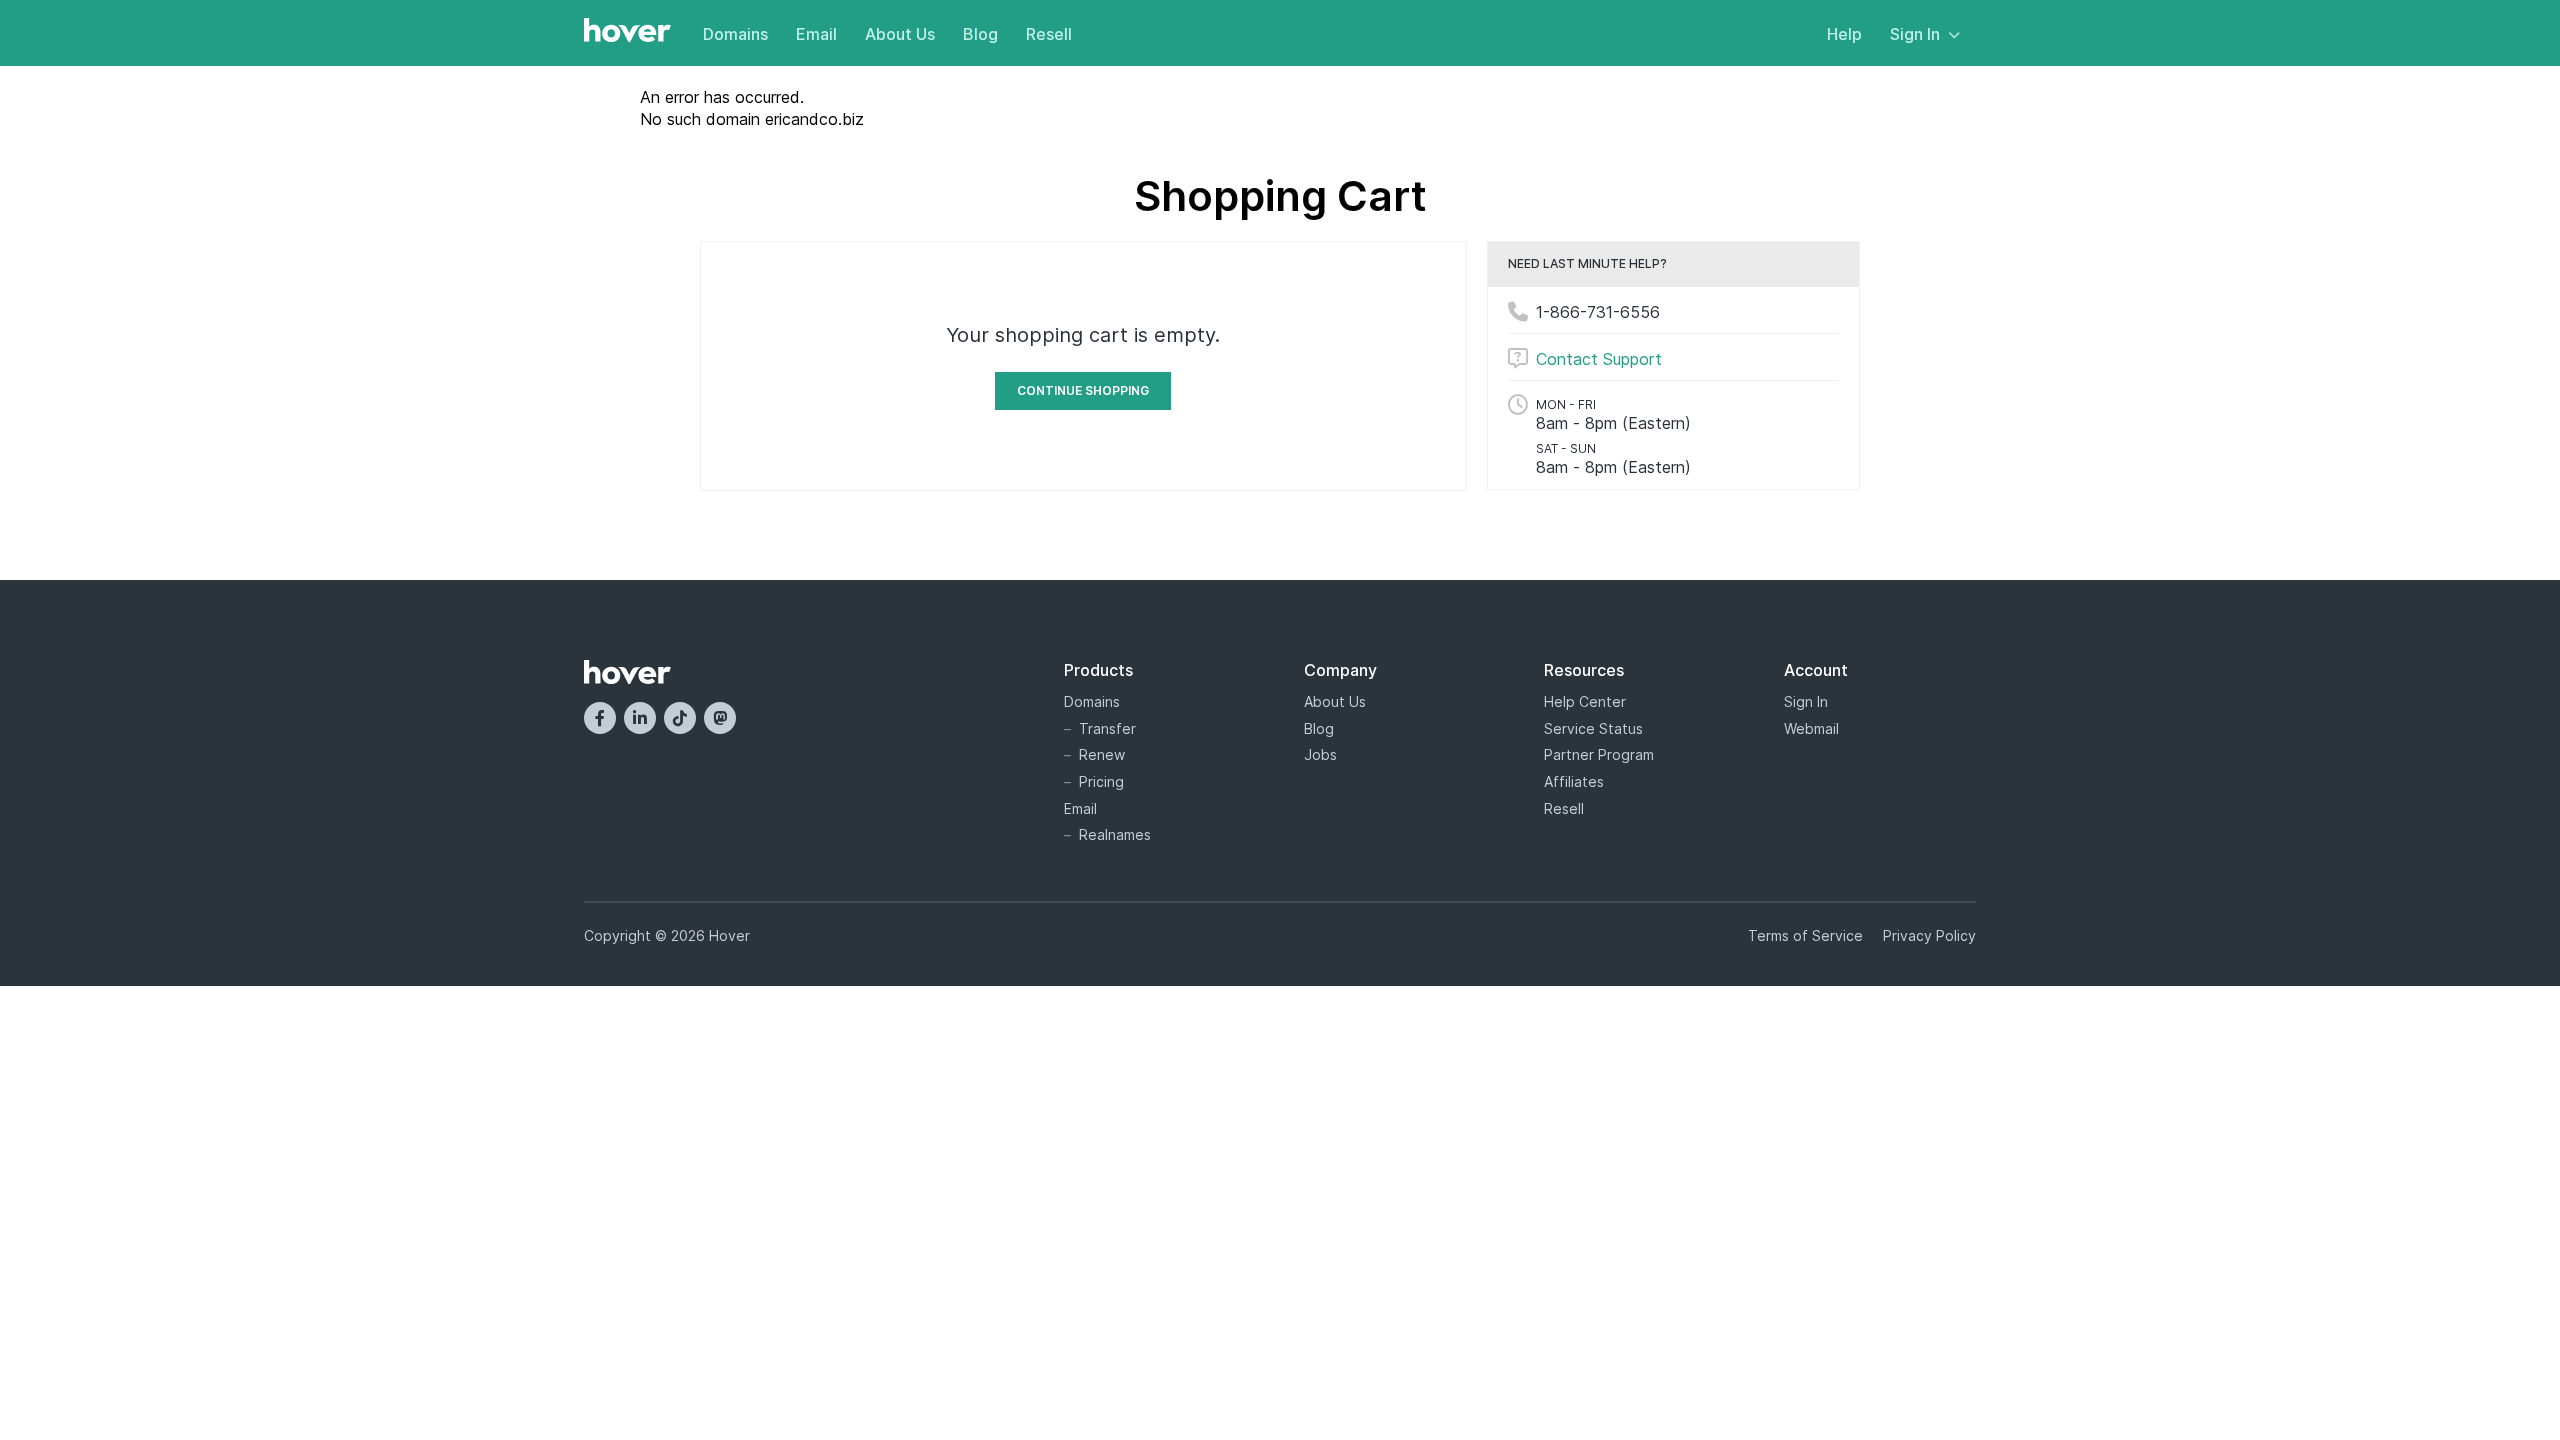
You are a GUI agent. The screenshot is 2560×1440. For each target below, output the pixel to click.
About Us (900, 34)
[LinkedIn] (640, 718)
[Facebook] (600, 718)
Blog (980, 34)
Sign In (1915, 34)
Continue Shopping (1083, 390)
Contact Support (1599, 359)
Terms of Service (1805, 935)
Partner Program (1599, 754)
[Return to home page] (627, 32)
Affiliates (1574, 781)
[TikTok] (680, 718)
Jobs (1320, 754)
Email (816, 34)
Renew (1102, 754)
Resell (1049, 34)
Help (1844, 34)
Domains (735, 34)
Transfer (1107, 728)
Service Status (1593, 728)
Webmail (1811, 728)
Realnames (1115, 834)
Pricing (1101, 781)
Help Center (1585, 701)
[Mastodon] (720, 718)
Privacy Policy (1929, 935)
